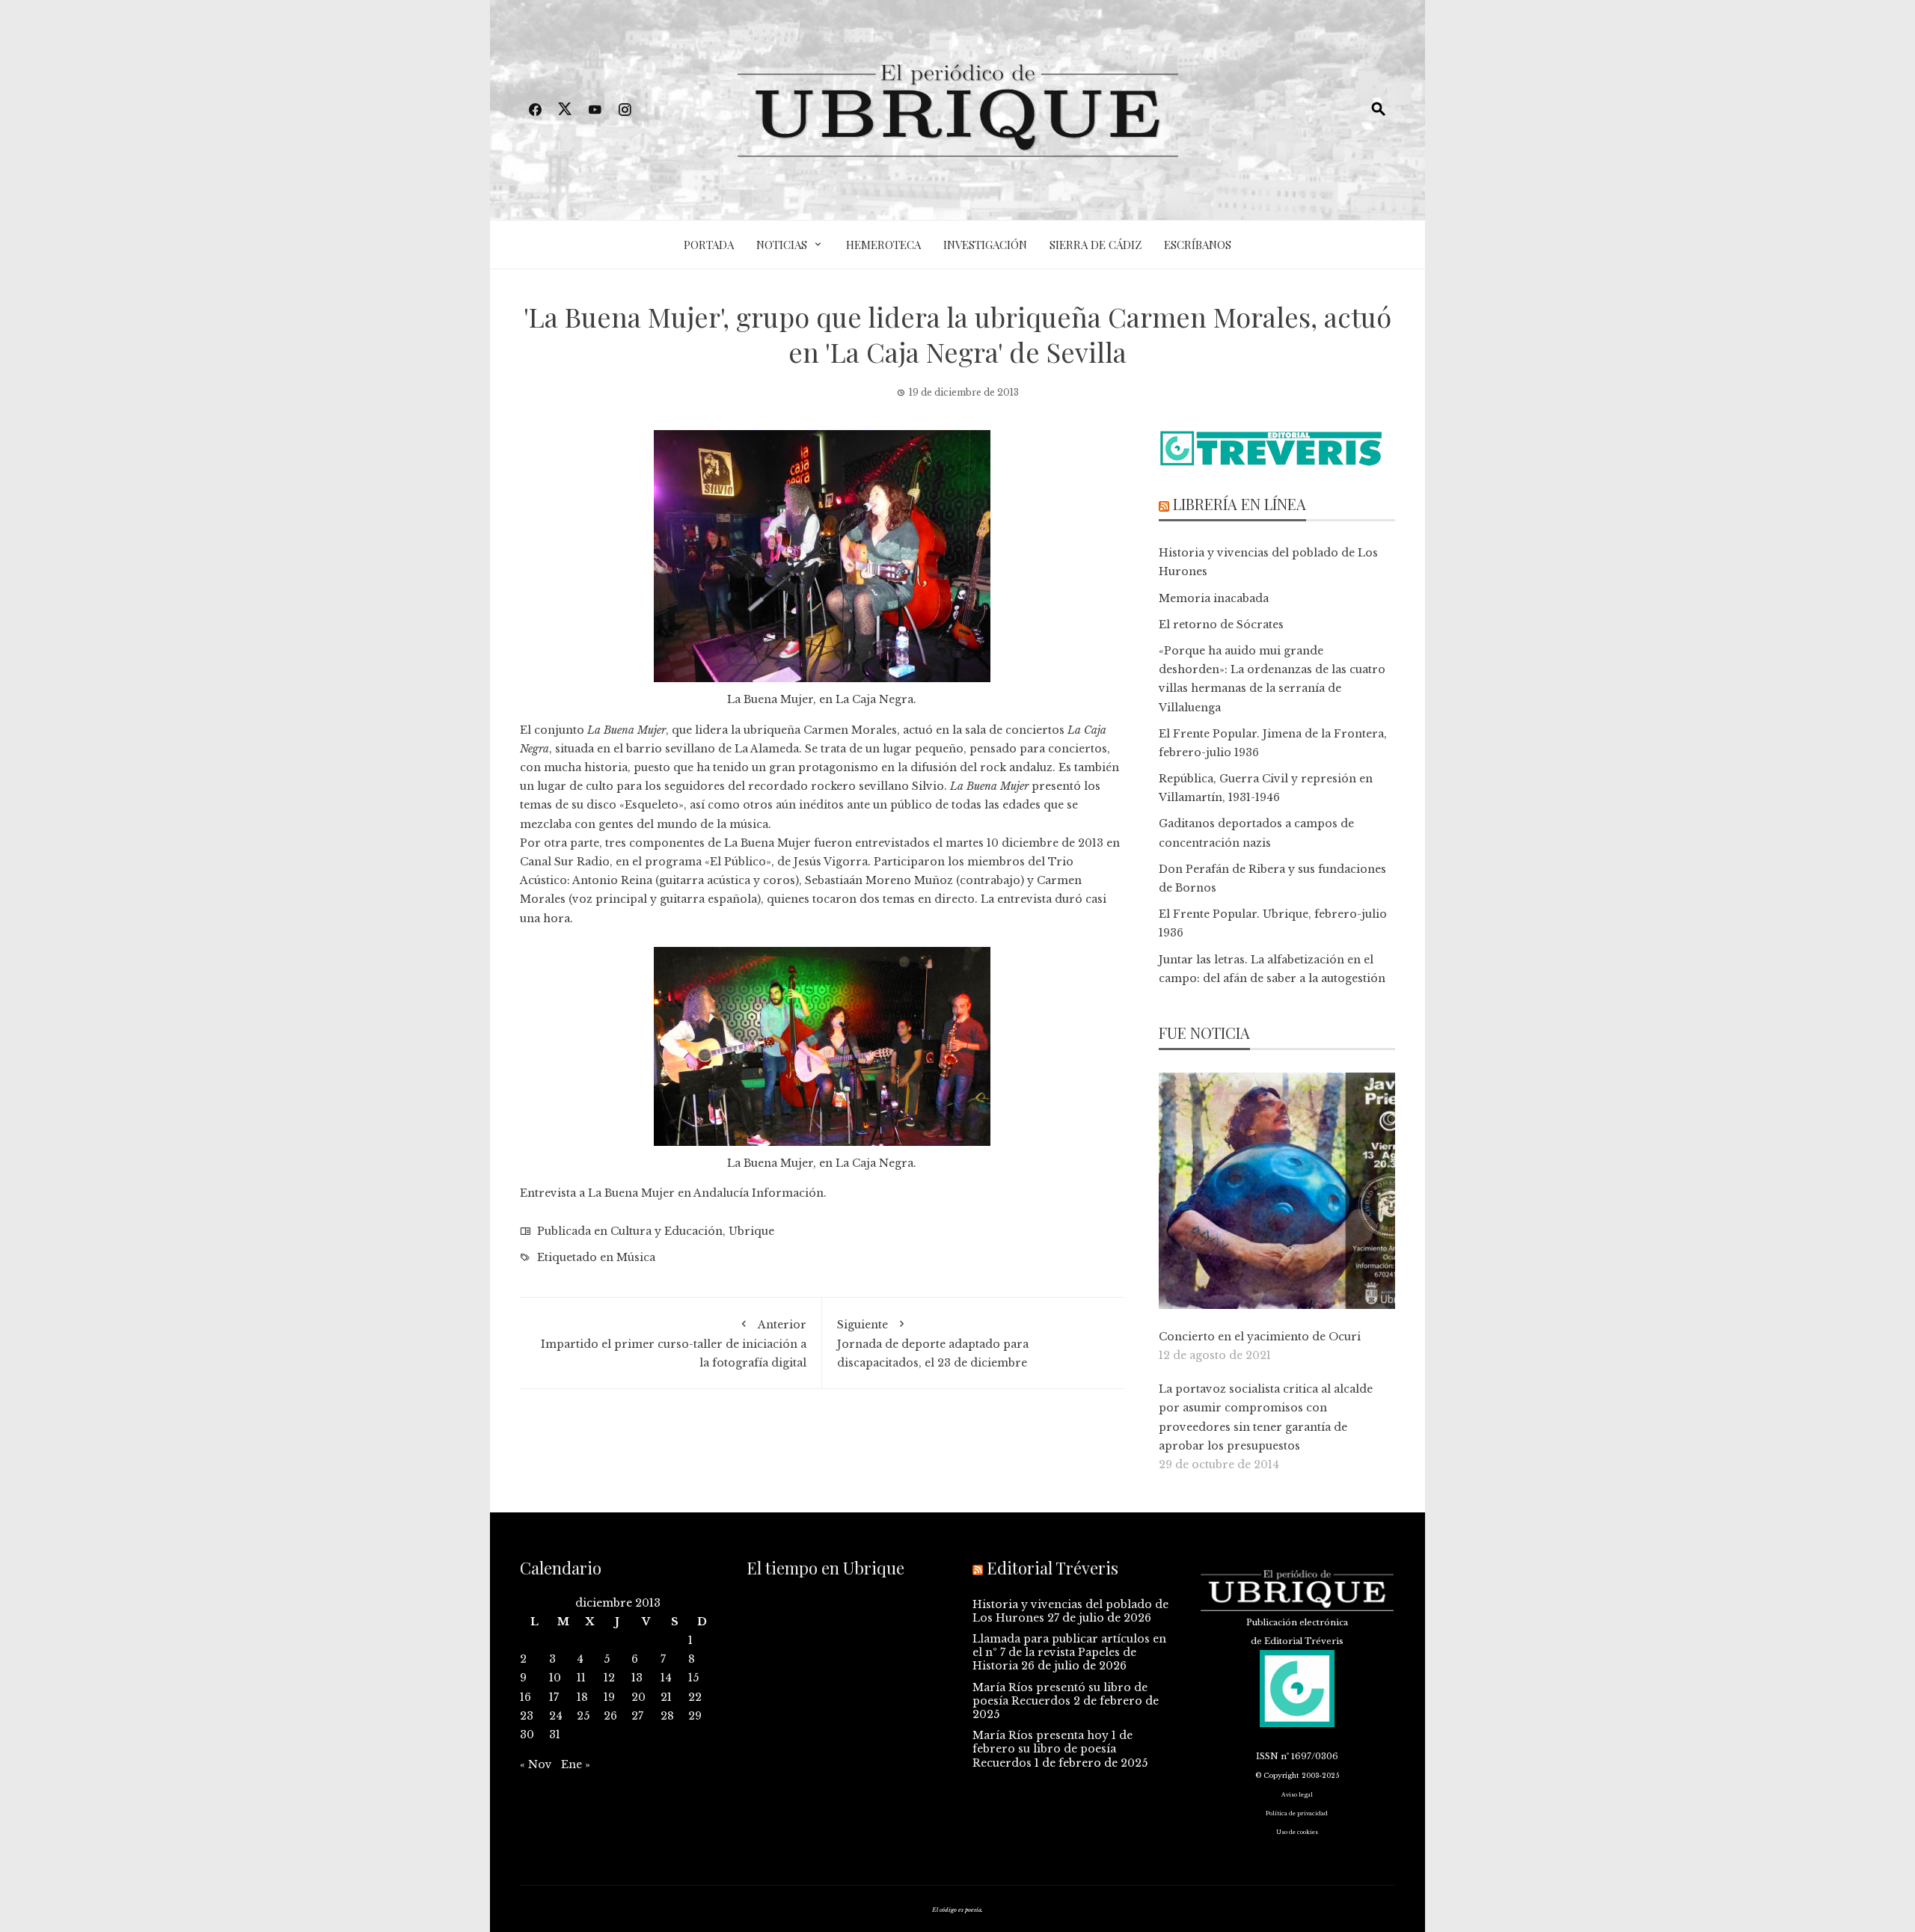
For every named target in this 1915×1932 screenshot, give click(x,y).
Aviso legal (1297, 1795)
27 (637, 1716)
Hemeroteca (883, 245)
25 (583, 1716)
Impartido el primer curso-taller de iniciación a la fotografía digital (674, 1344)
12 (609, 1678)
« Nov (536, 1764)
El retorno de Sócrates (1221, 625)
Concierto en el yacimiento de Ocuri (1260, 1337)
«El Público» (736, 862)
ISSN (1267, 1756)
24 (556, 1716)
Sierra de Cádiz (1096, 245)
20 (638, 1697)
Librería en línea (1240, 504)
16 (526, 1697)
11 (581, 1678)
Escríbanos (1198, 245)
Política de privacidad (1297, 1813)
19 (609, 1697)
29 (695, 1716)
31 (555, 1735)
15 (693, 1678)
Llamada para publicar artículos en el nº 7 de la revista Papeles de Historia (1069, 1652)
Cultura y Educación (667, 1231)
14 (666, 1678)
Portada (709, 245)
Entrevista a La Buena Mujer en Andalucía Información (672, 1193)
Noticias (782, 245)
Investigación (985, 245)
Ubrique (751, 1231)
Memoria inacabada (1214, 598)
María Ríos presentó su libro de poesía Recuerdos (1060, 1694)
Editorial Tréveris (1053, 1568)
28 (667, 1716)
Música (636, 1257)
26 (610, 1716)
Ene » (576, 1764)
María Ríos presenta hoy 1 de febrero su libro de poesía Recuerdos (1053, 1749)
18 (582, 1697)
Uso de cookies (1297, 1832)
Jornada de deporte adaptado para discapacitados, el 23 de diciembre (933, 1344)
